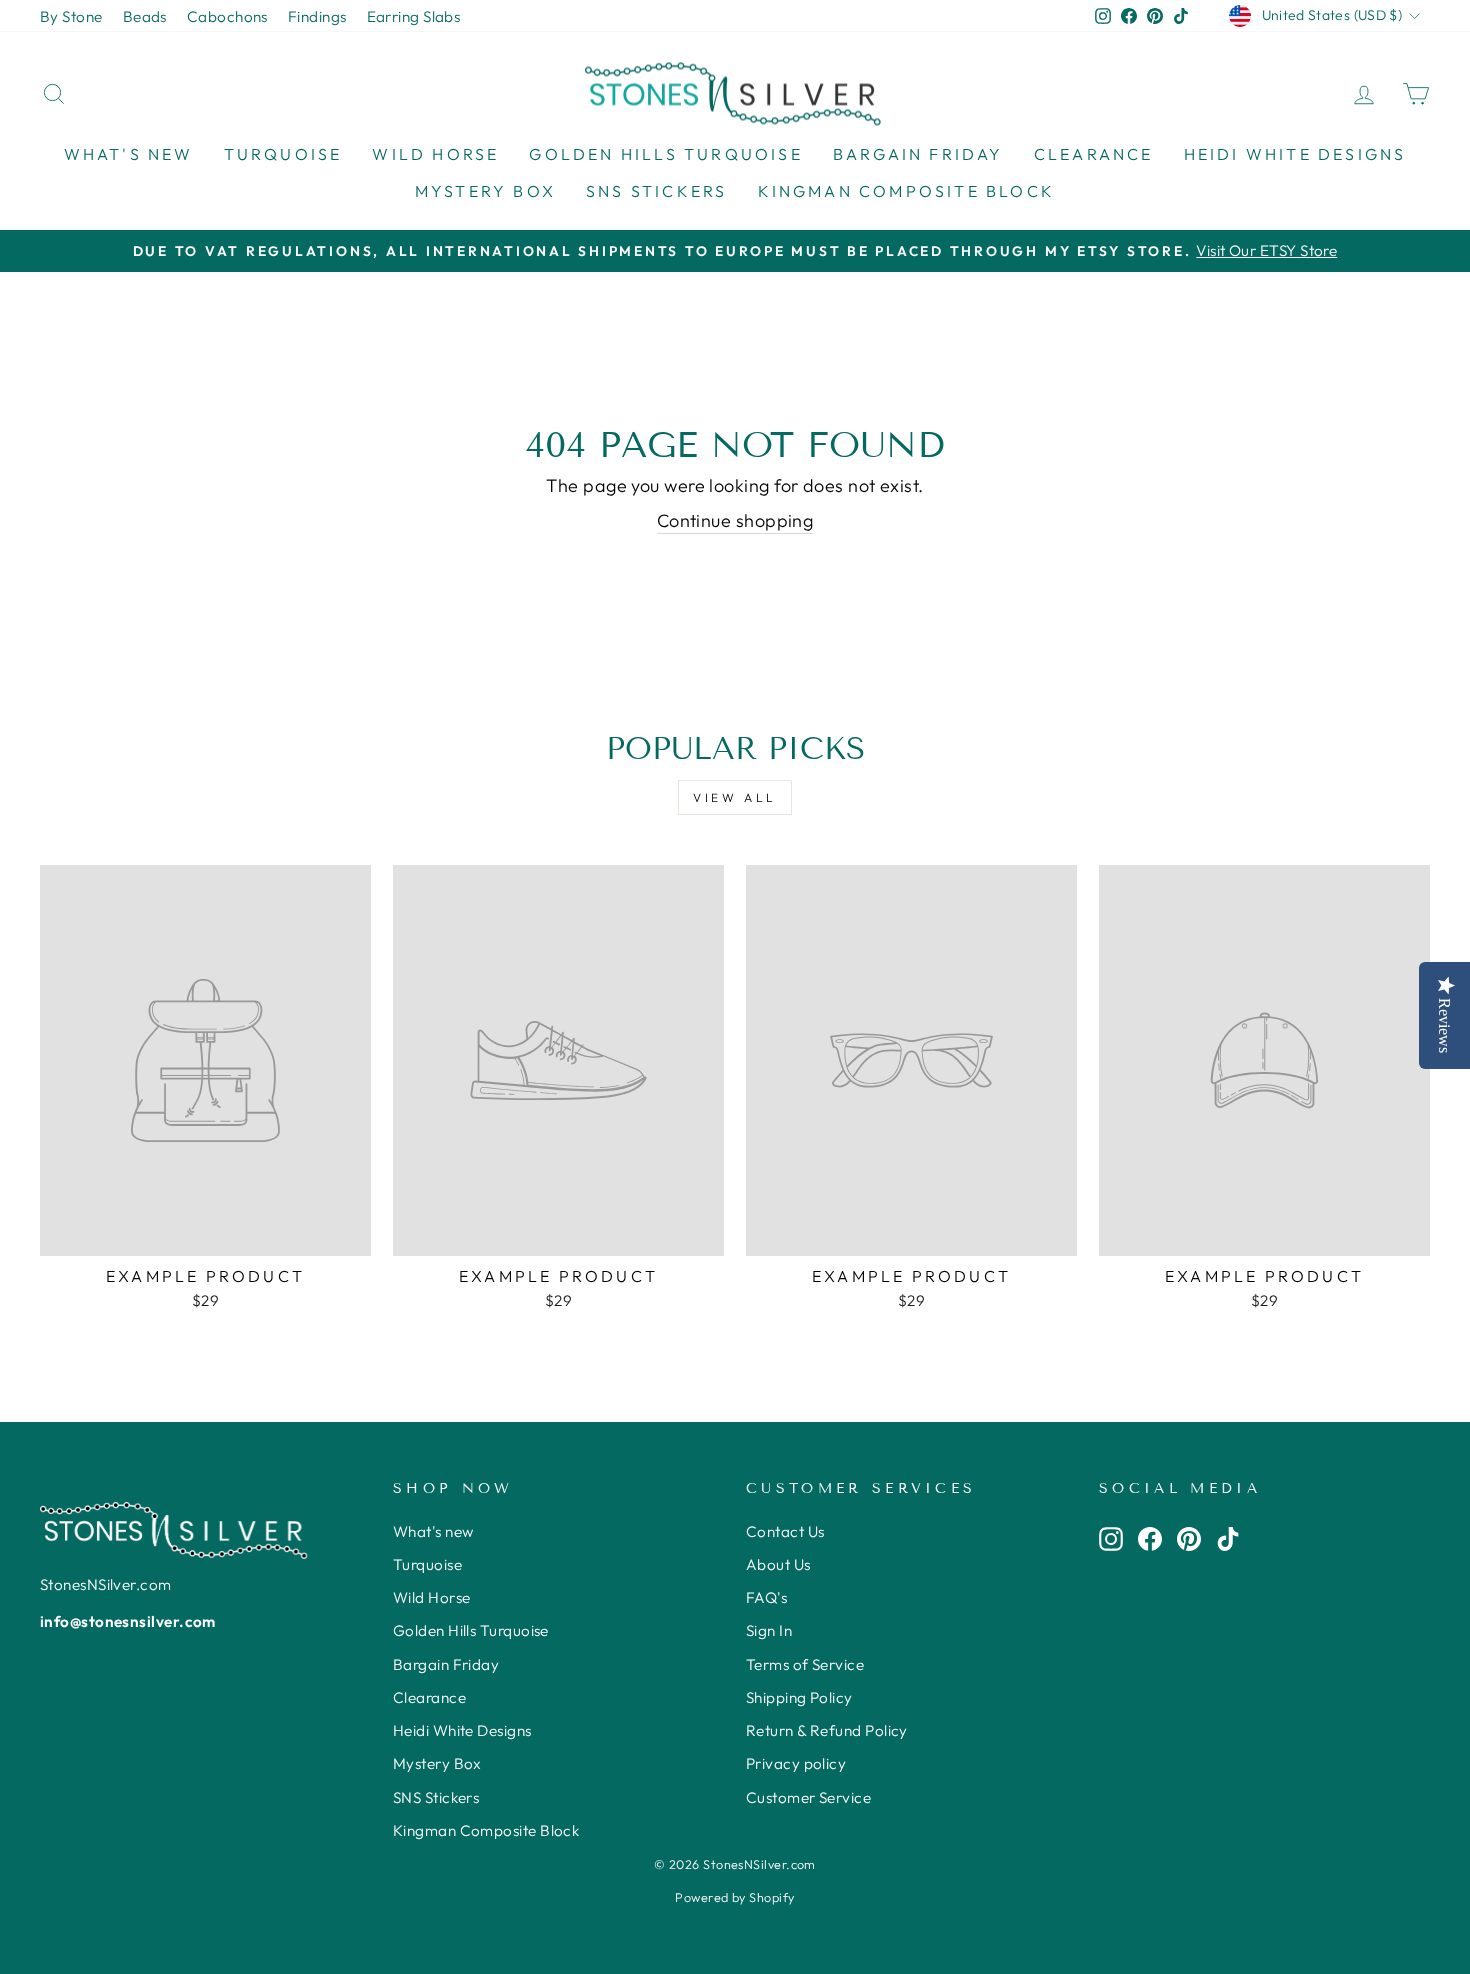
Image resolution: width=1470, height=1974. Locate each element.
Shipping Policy (799, 1697)
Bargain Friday (918, 154)
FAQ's (766, 1597)
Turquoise (283, 154)
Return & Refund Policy (827, 1730)
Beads (145, 16)
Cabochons (227, 16)
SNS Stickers (656, 191)
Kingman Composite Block (907, 191)
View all (735, 797)
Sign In (769, 1630)
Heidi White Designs (1295, 154)
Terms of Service (805, 1664)
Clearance (1094, 154)
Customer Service (808, 1797)
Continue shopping (735, 520)
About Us (778, 1564)
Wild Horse (435, 154)
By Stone (71, 16)
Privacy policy (796, 1763)
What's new (129, 154)
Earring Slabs (414, 16)
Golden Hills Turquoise (665, 154)
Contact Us (785, 1531)
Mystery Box (485, 191)
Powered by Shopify (734, 1897)
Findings (317, 16)
